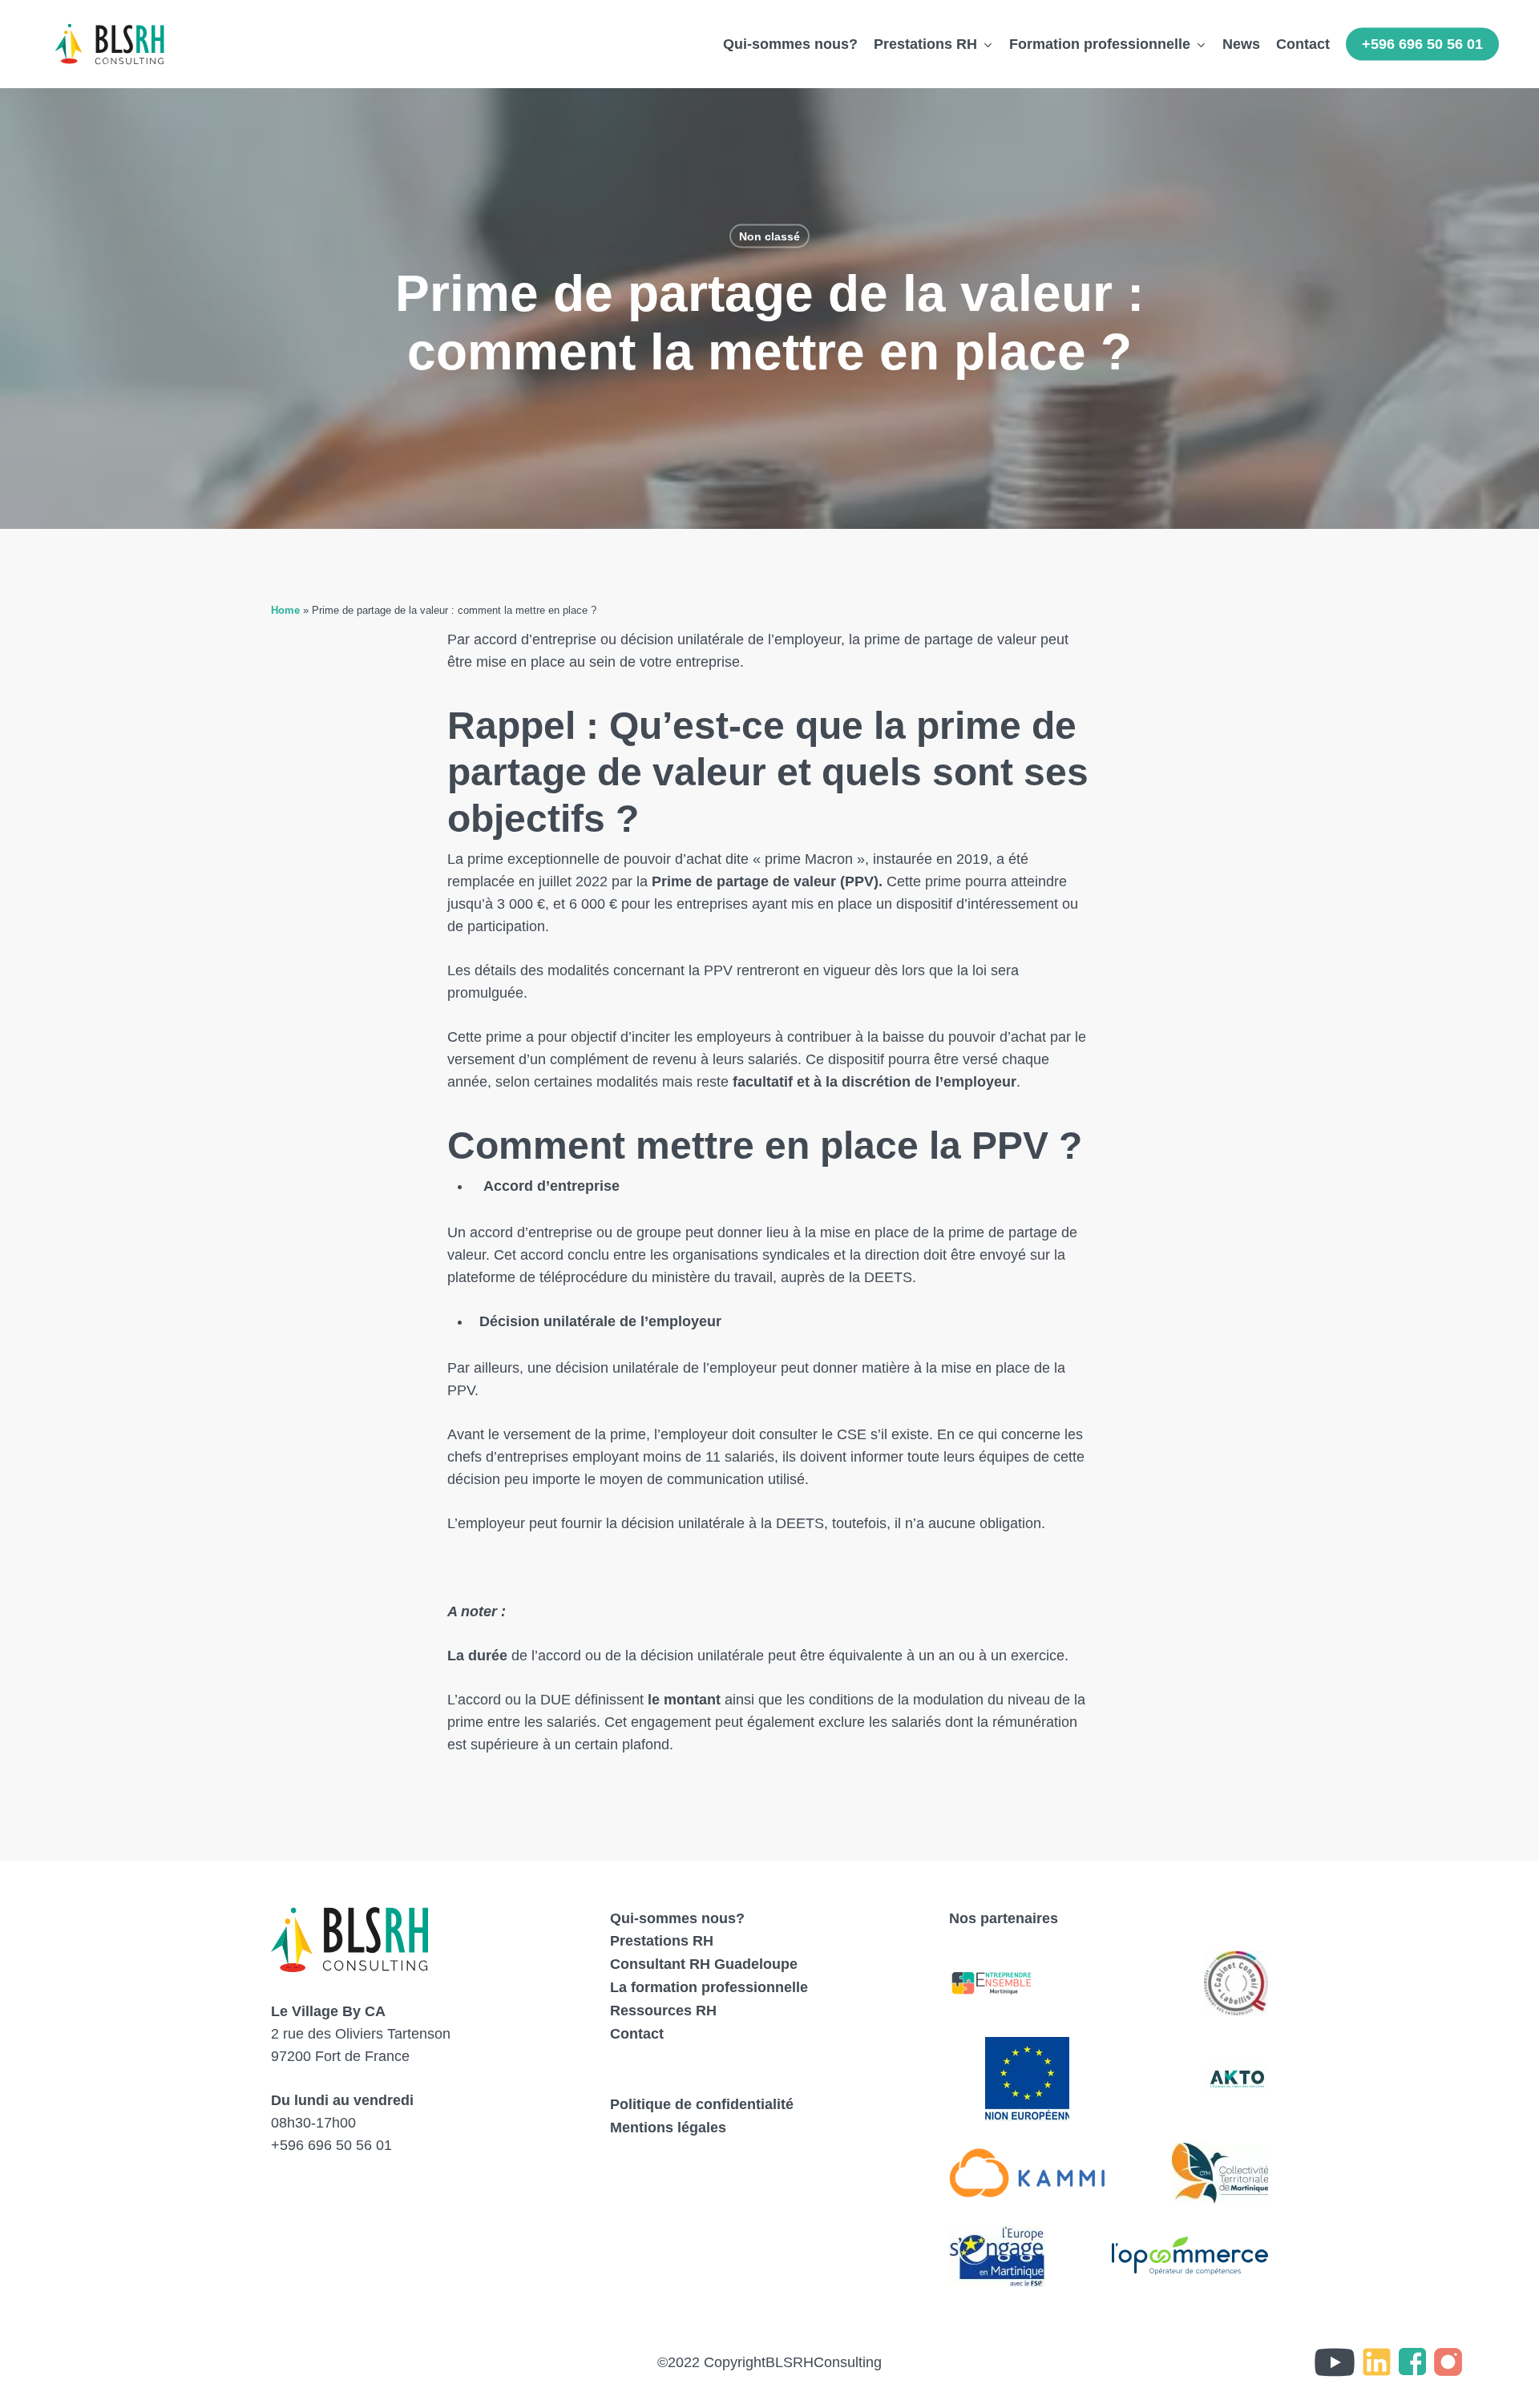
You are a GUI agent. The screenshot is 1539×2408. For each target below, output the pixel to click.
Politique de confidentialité (702, 2104)
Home (285, 610)
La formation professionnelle (709, 1987)
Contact (637, 2034)
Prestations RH (662, 1941)
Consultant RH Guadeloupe (704, 1964)
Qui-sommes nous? (677, 1918)
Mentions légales (668, 2128)
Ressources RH (663, 2011)
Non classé (769, 236)
